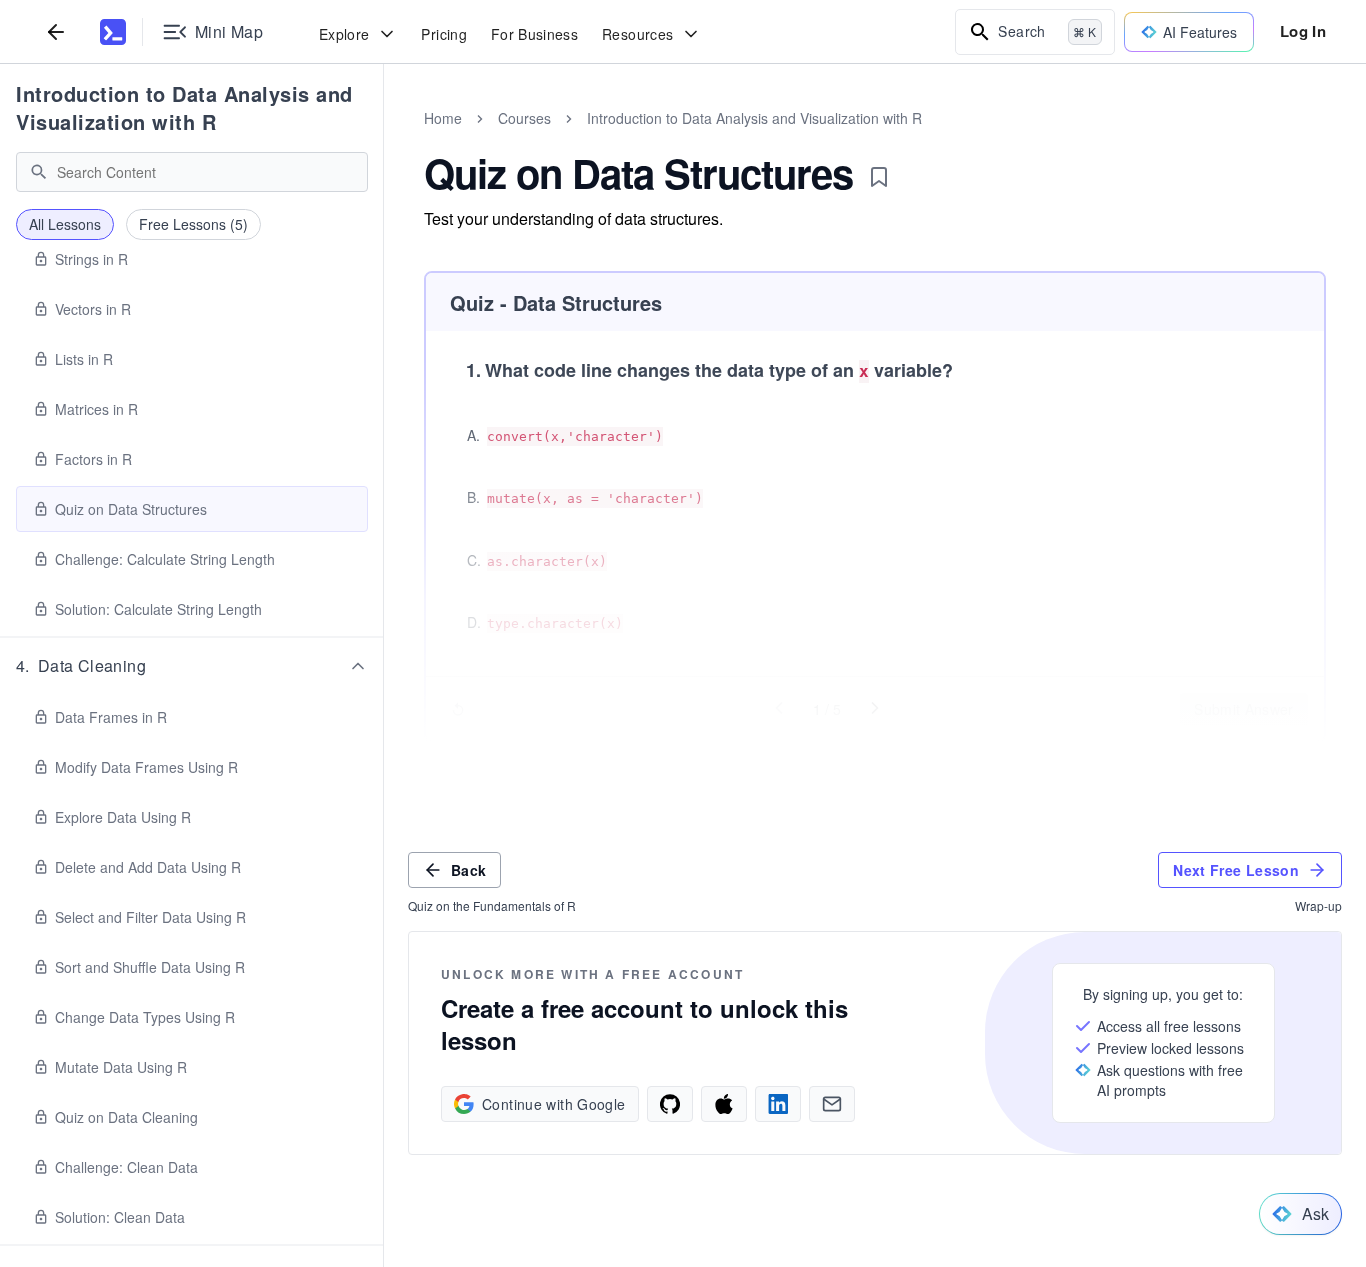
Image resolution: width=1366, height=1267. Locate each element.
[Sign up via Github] (670, 1104)
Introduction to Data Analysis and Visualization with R (184, 107)
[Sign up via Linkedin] (778, 1104)
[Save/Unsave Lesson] (879, 177)
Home (443, 118)
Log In (1303, 31)
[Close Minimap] (384, 140)
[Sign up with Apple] (724, 1104)
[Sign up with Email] (832, 1104)
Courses (524, 118)
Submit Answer (1244, 709)
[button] (192, 666)
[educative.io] (113, 32)
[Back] (56, 31)
